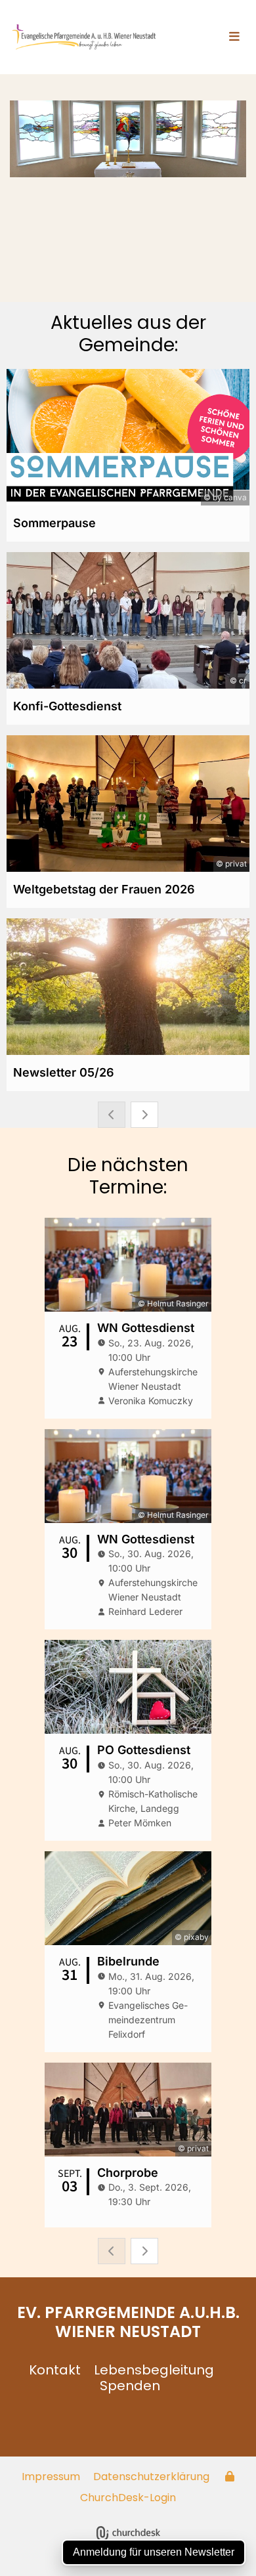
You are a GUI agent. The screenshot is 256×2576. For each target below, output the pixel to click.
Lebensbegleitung (154, 2370)
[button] (215, 37)
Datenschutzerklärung (151, 2477)
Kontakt (55, 2370)
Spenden (130, 2386)
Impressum (51, 2477)
